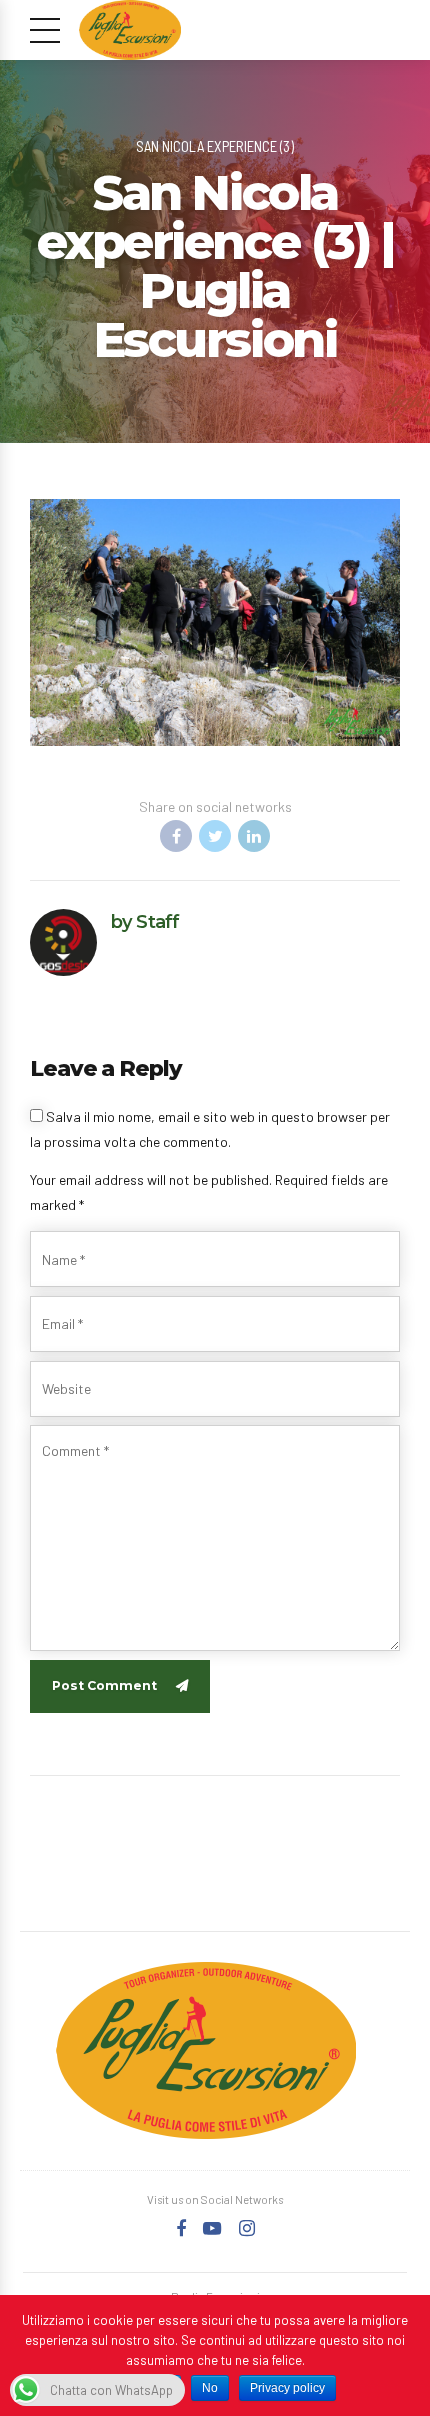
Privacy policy (287, 2388)
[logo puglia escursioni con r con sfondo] (206, 2050)
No (210, 2388)
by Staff (145, 921)
